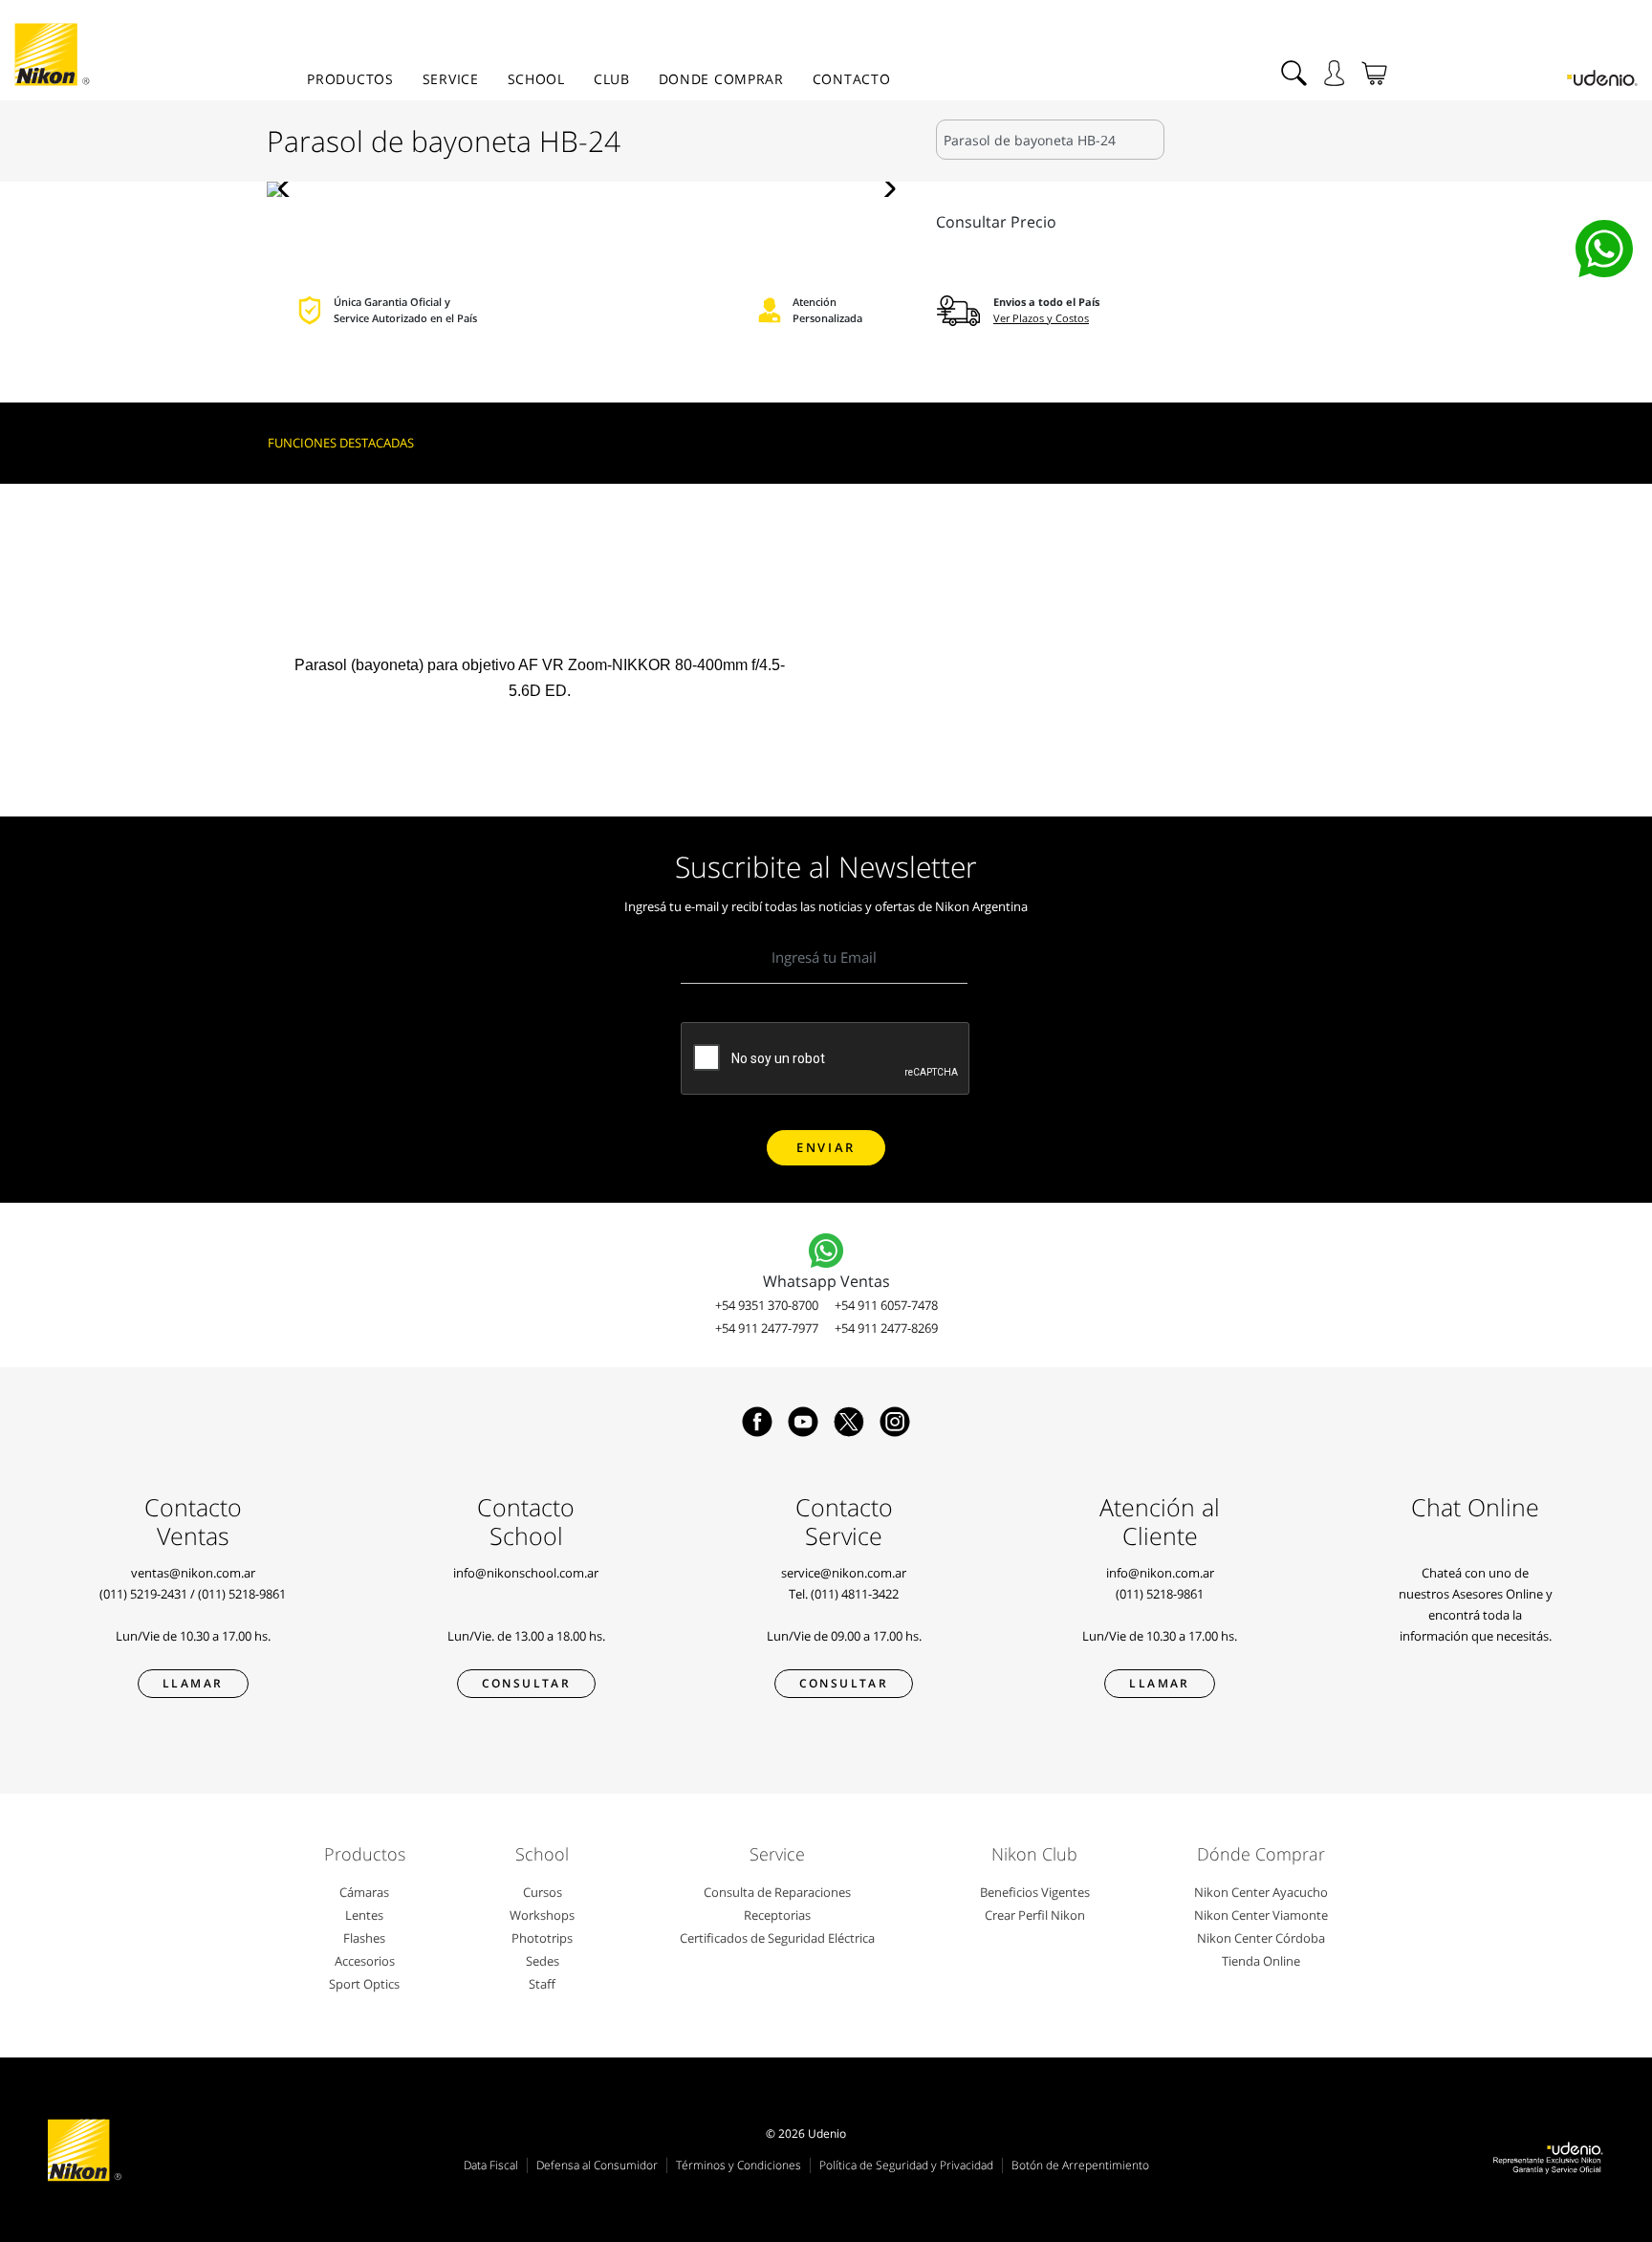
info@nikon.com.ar (1160, 1573)
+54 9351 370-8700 (767, 1305)
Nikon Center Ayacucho (1261, 1892)
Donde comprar (721, 79)
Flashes (364, 1938)
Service (451, 79)
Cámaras (364, 1892)
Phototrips (542, 1938)
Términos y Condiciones (739, 2165)
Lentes (364, 1915)
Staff (542, 1984)
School (536, 79)
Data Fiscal (491, 2165)
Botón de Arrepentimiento (1080, 2165)
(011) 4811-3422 (855, 1594)
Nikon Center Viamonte (1261, 1915)
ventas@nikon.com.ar (193, 1573)
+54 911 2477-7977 (767, 1328)
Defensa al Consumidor (597, 2165)
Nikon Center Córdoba (1261, 1938)
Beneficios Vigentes (1035, 1892)
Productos (350, 79)
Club (612, 79)
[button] (289, 189)
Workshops (542, 1915)
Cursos (543, 1892)
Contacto (852, 79)
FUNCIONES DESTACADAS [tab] (341, 443)
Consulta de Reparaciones (777, 1892)
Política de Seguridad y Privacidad (906, 2165)
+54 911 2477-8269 (886, 1328)
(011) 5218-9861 (242, 1594)
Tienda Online (1261, 1961)
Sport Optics (364, 1984)
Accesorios (365, 1961)
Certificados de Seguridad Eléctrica (777, 1938)
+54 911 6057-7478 (886, 1305)
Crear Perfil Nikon (1035, 1915)
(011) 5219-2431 (143, 1594)
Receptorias (777, 1915)
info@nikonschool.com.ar (526, 1573)
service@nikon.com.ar (844, 1573)
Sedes (543, 1961)
